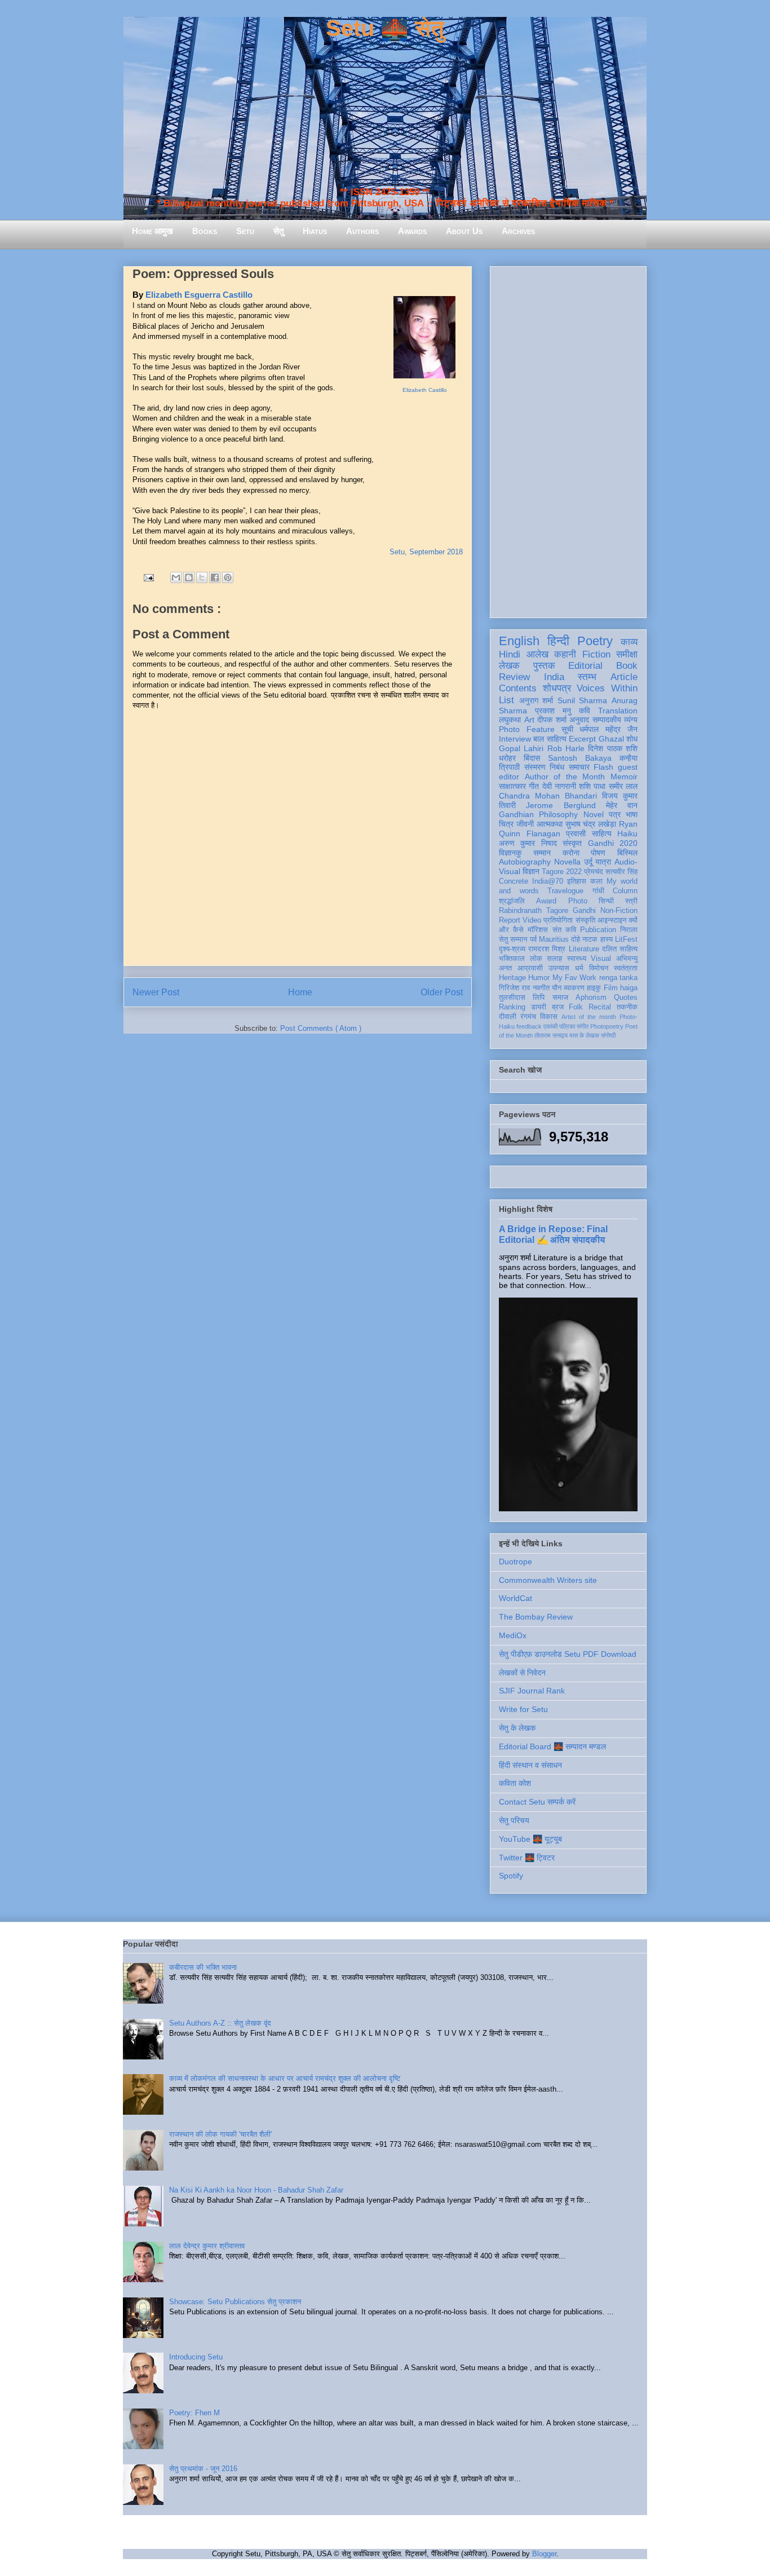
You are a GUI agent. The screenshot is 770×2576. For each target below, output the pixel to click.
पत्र (615, 814)
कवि (585, 711)
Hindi (510, 654)
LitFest (626, 939)
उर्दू (588, 862)
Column (625, 891)
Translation (618, 711)
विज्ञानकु (510, 853)
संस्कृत (572, 843)
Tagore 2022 (562, 872)
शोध (632, 739)
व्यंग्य (631, 720)
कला (596, 881)
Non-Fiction (619, 911)
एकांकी (550, 1026)
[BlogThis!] (189, 577)
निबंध (557, 767)
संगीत (583, 1026)
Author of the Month (565, 777)
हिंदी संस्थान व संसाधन (530, 1765)
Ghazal (611, 739)
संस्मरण (535, 767)
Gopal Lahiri (521, 748)
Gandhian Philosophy (538, 814)
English (519, 641)
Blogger (544, 2554)
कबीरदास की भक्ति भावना (203, 1967)
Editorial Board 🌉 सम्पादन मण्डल (552, 1746)
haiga (629, 988)
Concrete (514, 881)
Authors (362, 231)
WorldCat (515, 1598)
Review (514, 677)
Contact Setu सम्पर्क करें (537, 1802)
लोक (536, 959)
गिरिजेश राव (514, 988)
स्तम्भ (587, 677)
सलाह (554, 959)
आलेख (537, 654)
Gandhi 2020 (613, 843)
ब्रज (558, 1007)
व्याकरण (574, 988)
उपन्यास (559, 968)
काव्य (629, 642)
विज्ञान (531, 871)
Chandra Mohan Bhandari (548, 796)
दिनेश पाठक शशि (613, 748)
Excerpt (582, 739)
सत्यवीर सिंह (621, 872)
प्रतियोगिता (558, 920)
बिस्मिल (627, 853)
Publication (598, 930)
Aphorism (591, 998)
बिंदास (532, 758)
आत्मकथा (550, 824)
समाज (560, 998)
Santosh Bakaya (580, 758)
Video (532, 920)
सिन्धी (606, 901)
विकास (549, 1017)
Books (205, 231)
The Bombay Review (536, 1617)
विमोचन (599, 968)
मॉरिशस (538, 930)
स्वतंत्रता (626, 968)
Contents (518, 688)
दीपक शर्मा (552, 720)
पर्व (533, 939)
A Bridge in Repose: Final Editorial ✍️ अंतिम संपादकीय (553, 1234)
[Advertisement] (568, 440)
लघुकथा (510, 720)
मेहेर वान (622, 805)
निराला (629, 930)
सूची (567, 729)
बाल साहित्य (550, 739)
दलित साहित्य (620, 949)
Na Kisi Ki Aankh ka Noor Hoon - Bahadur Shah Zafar (256, 2190)
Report (510, 920)
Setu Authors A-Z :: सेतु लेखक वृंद (220, 2023)
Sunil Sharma (583, 700)
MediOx (513, 1635)
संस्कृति (585, 920)
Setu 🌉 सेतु (385, 28)
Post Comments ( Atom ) (321, 1028)
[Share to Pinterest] (228, 577)
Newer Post (156, 992)
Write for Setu (523, 1709)
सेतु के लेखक (517, 1728)
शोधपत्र (557, 688)
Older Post (442, 992)
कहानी (565, 654)
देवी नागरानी (559, 786)
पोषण (598, 853)
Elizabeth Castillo (425, 390)
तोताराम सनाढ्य (551, 1035)
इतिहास (577, 881)
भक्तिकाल (512, 959)
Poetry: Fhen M (194, 2413)
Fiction (596, 654)
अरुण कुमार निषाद (528, 843)
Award (546, 901)
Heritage (512, 978)
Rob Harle (566, 748)
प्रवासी (576, 833)
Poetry (595, 641)
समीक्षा (627, 654)
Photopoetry (607, 1026)
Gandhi (584, 911)
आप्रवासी (530, 968)
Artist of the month (589, 1017)
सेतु (278, 231)
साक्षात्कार (512, 786)
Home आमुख (152, 231)
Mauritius (554, 939)
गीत (534, 786)
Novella (567, 862)
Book (627, 666)
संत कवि (564, 930)
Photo (578, 901)
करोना (571, 853)
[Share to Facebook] (215, 577)
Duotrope (515, 1562)
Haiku (627, 833)
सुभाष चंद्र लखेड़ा (591, 824)
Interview (515, 739)
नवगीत (541, 988)
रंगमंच (528, 1017)
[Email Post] (148, 577)
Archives (518, 231)
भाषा (632, 814)
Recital (600, 1007)
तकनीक (627, 1007)
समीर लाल (623, 786)
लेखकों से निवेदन (522, 1673)
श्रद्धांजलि (512, 901)
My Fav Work (575, 978)
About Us (464, 231)
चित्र (506, 824)
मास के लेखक (584, 1035)
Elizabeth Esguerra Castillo (199, 295)
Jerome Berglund (561, 805)
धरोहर (507, 758)
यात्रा (603, 862)
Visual (601, 959)
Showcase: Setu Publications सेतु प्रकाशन (235, 2302)
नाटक (590, 939)
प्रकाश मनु (553, 711)
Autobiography (525, 862)
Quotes (626, 998)
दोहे (576, 939)
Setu (245, 231)
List (506, 700)
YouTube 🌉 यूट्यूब (530, 1839)
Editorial (585, 666)
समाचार (579, 767)
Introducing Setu (196, 2357)
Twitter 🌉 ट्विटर (527, 1858)
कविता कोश (515, 1783)
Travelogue (565, 891)
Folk (576, 1007)
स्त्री (631, 901)
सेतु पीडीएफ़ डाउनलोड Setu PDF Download (568, 1654)
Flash (603, 767)
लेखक (509, 666)
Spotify (511, 1876)
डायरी (539, 1007)
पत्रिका (567, 1026)
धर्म (579, 968)
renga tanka (618, 978)
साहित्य (602, 833)
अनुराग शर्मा (536, 700)
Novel (594, 814)
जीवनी (525, 824)
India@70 (548, 881)
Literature (584, 949)
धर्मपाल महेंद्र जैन (609, 729)
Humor (539, 978)
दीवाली (508, 1017)
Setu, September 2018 (426, 552)
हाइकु (594, 988)
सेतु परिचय (514, 1820)
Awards (412, 231)
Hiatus (315, 231)
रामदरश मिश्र (547, 949)
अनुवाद (579, 720)
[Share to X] (202, 577)
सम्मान (542, 853)
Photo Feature (527, 729)
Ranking (512, 1007)
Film (611, 988)
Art (529, 720)
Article (624, 677)
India (554, 677)
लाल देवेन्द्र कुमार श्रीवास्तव (207, 2246)
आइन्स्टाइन (612, 920)
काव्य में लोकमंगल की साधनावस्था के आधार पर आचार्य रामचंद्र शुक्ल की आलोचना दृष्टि (285, 2078)
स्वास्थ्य (577, 959)
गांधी (598, 891)
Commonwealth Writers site (548, 1580)
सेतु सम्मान (513, 939)
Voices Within (607, 688)
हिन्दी (558, 641)
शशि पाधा (592, 786)
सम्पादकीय (607, 720)
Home (300, 992)
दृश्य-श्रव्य (512, 949)
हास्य (607, 939)
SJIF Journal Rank (532, 1691)
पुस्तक (544, 666)
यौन (557, 988)
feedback (529, 1026)
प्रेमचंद (594, 872)
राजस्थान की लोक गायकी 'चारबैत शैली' (220, 2134)
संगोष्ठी (608, 1035)
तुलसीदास (512, 998)
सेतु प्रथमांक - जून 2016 (203, 2469)
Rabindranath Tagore (534, 911)
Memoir (624, 777)
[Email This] (176, 577)
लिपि (539, 998)
